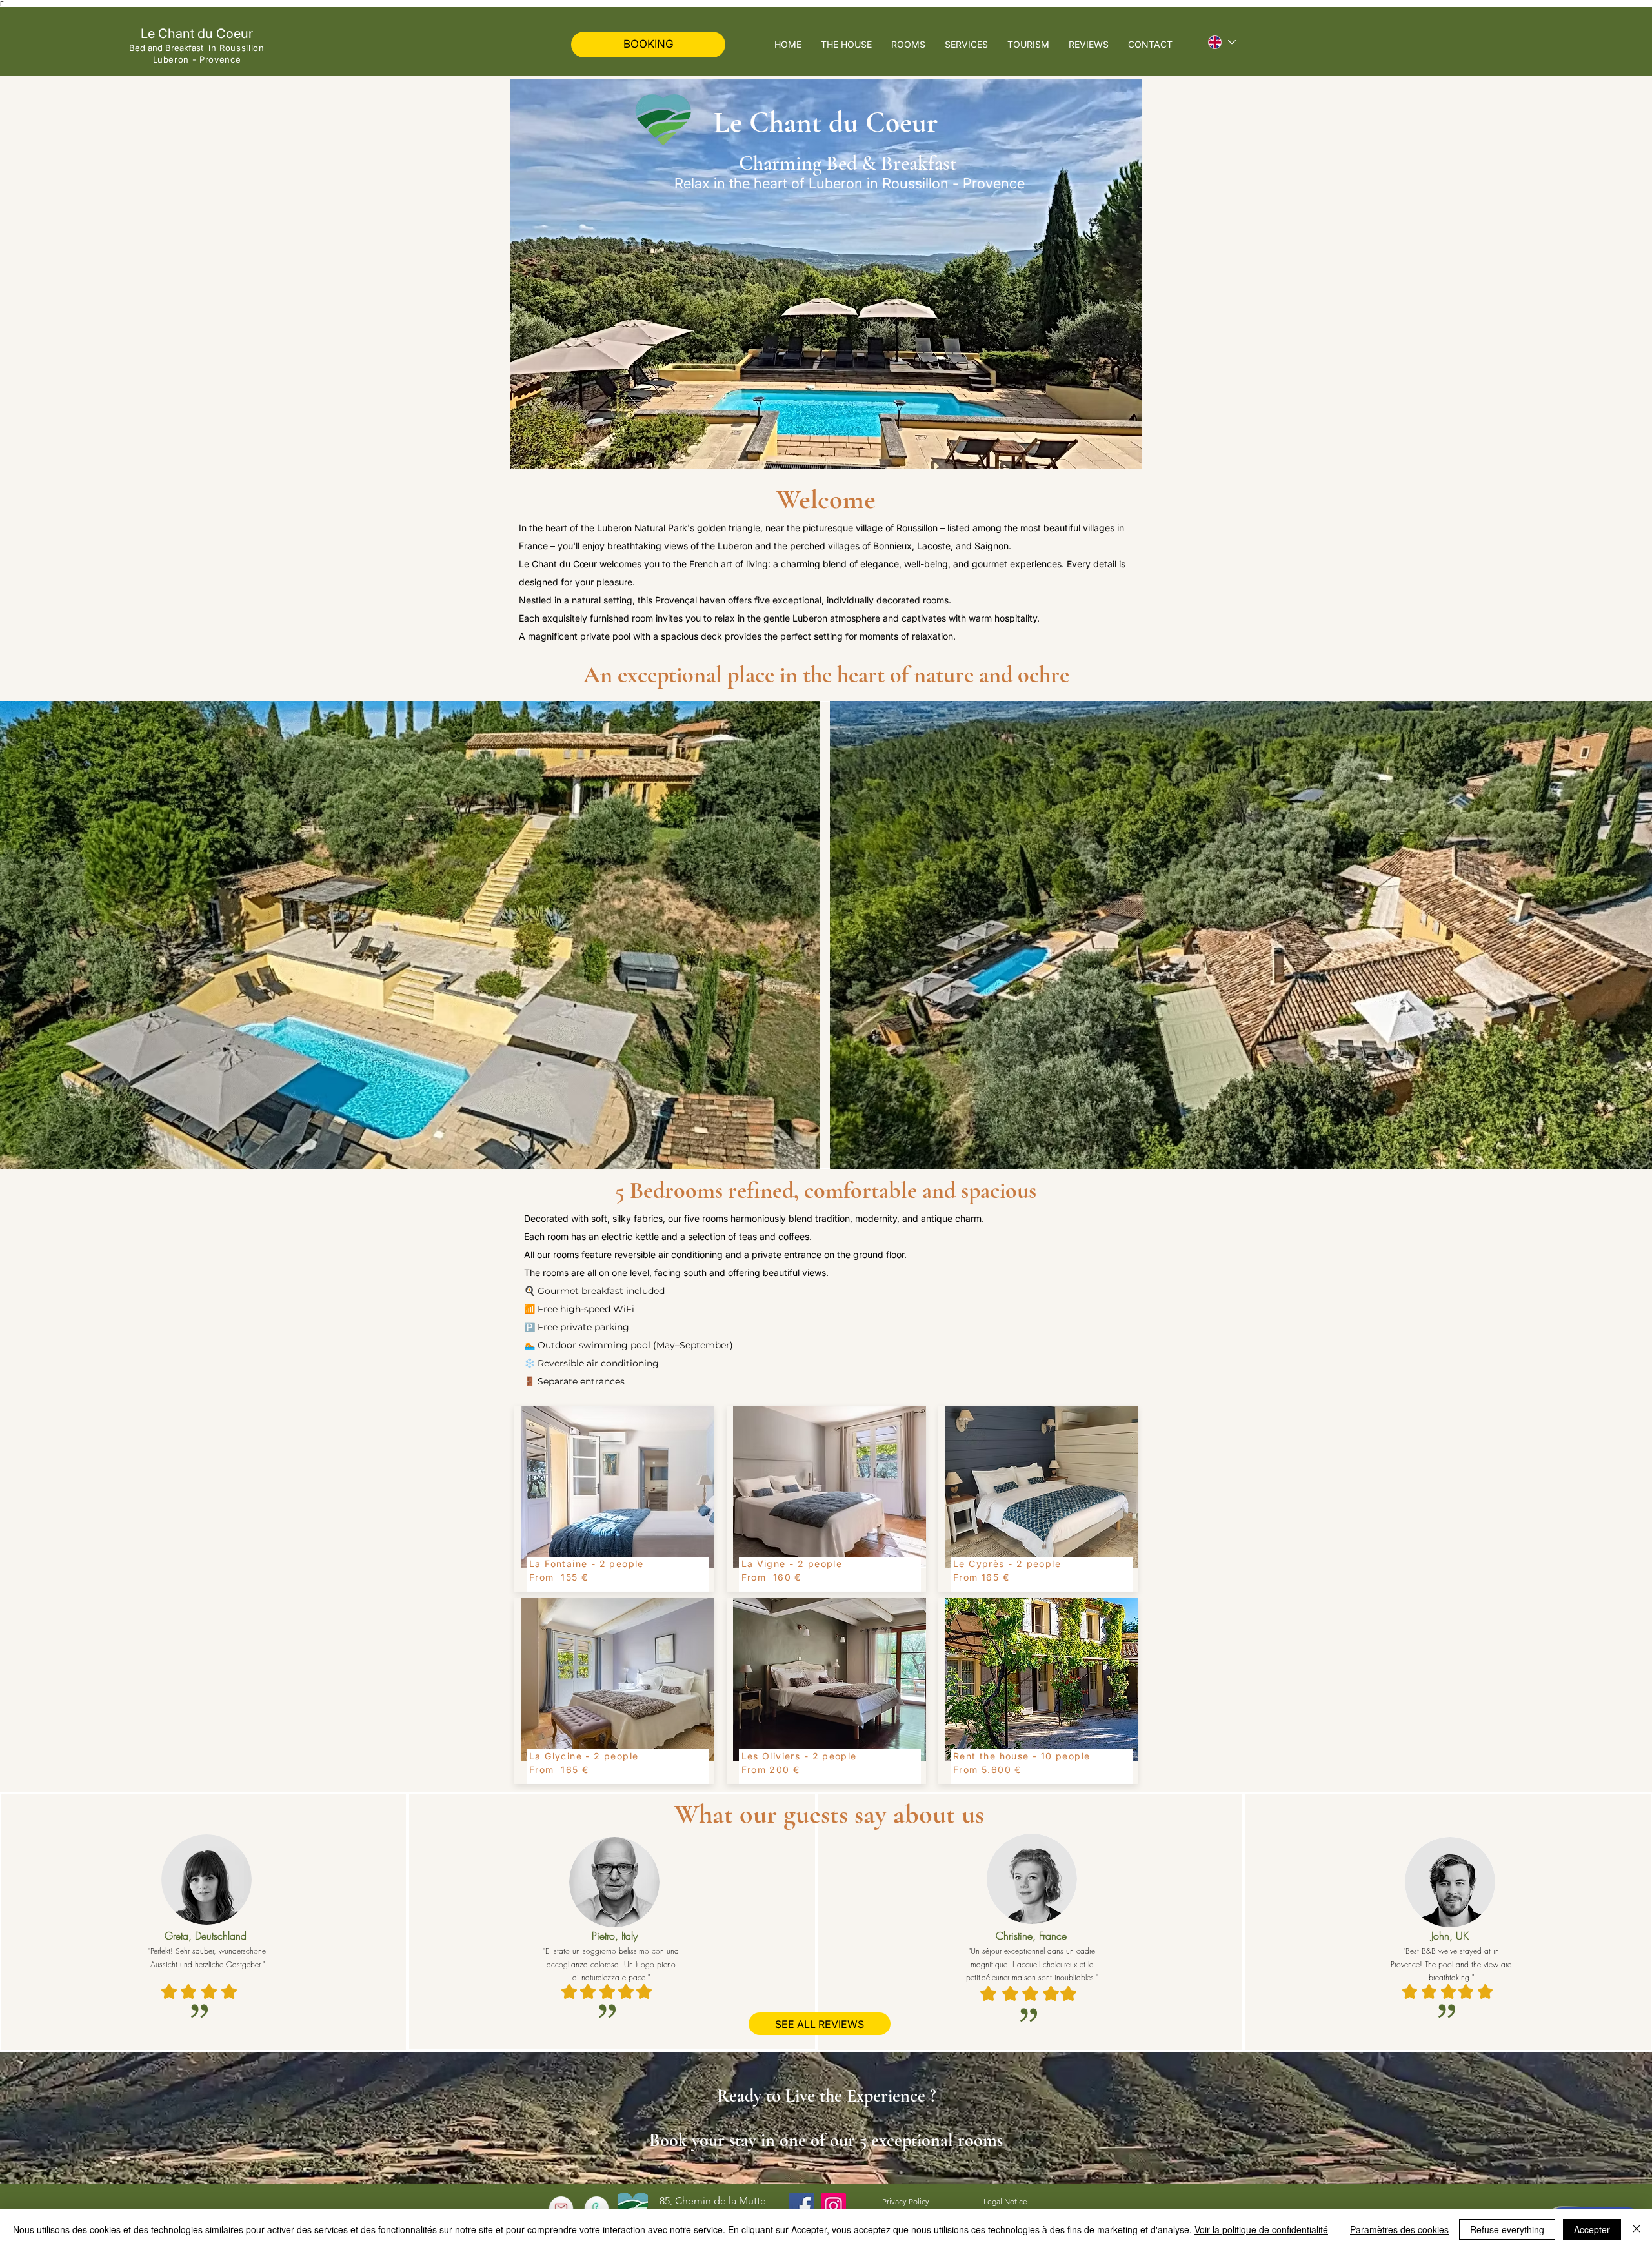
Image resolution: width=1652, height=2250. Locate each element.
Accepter (1592, 2229)
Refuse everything (1507, 2229)
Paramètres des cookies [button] (1399, 2229)
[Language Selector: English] (1221, 42)
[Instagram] (833, 2206)
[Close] (1637, 2229)
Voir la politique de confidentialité (1261, 2229)
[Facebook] (802, 2206)
